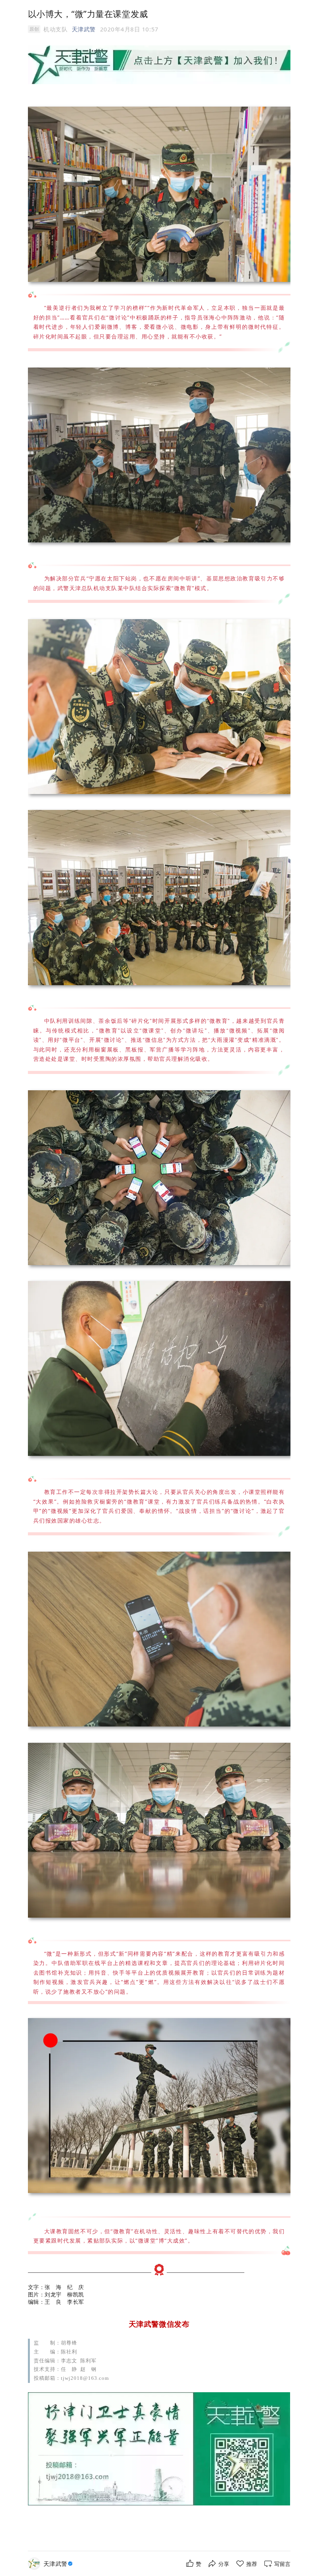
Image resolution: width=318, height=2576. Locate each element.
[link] (59, 2564)
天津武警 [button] (84, 29)
